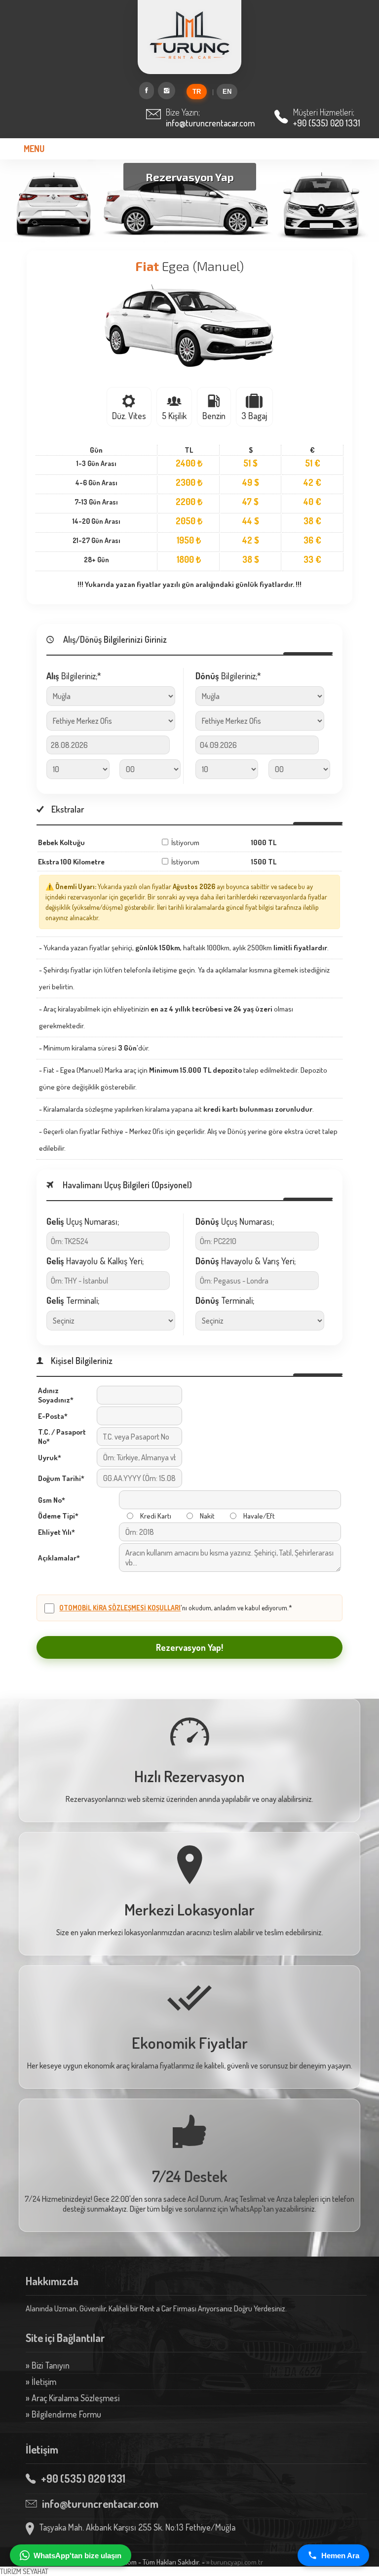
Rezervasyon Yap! (189, 1647)
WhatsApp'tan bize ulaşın (77, 2556)
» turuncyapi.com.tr (235, 2562)
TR (197, 92)
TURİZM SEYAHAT (24, 2571)
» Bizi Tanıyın (48, 2365)
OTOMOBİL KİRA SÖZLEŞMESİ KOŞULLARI (120, 1608)
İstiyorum (185, 842)
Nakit (207, 1516)
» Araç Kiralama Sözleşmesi (73, 2398)
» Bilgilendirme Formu (63, 2414)
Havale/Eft (259, 1516)
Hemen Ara (340, 2556)
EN (227, 92)
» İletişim (41, 2381)
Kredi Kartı (156, 1516)
